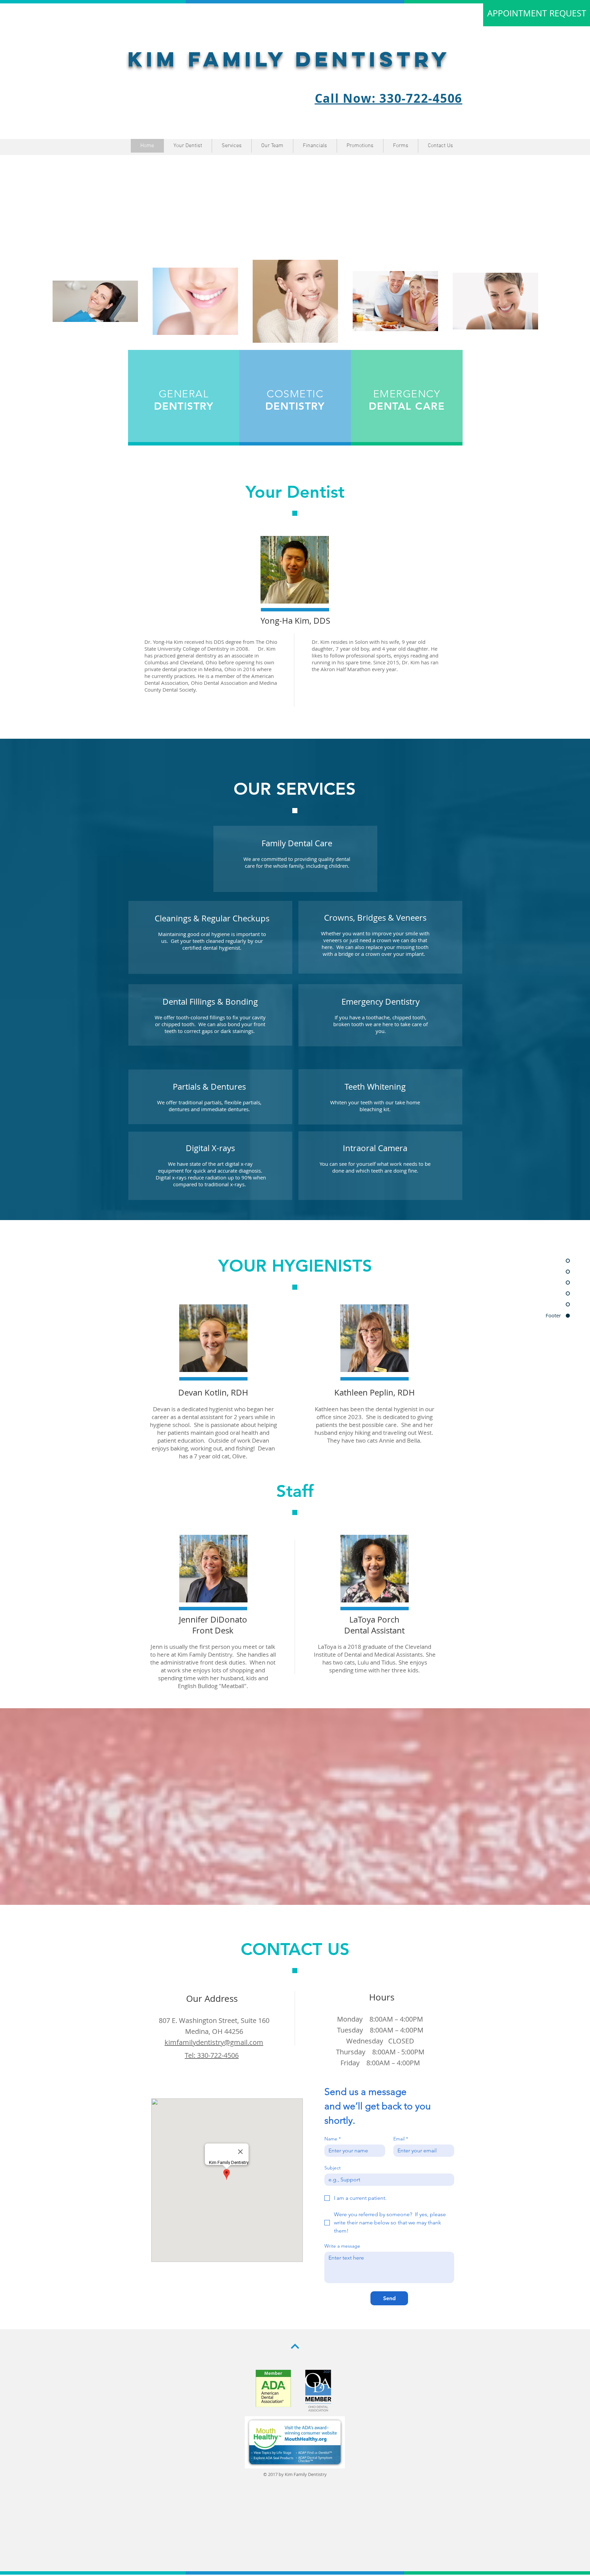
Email (401, 2139)
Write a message (342, 2246)
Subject (333, 2168)
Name (333, 2139)
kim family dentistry (289, 59)
